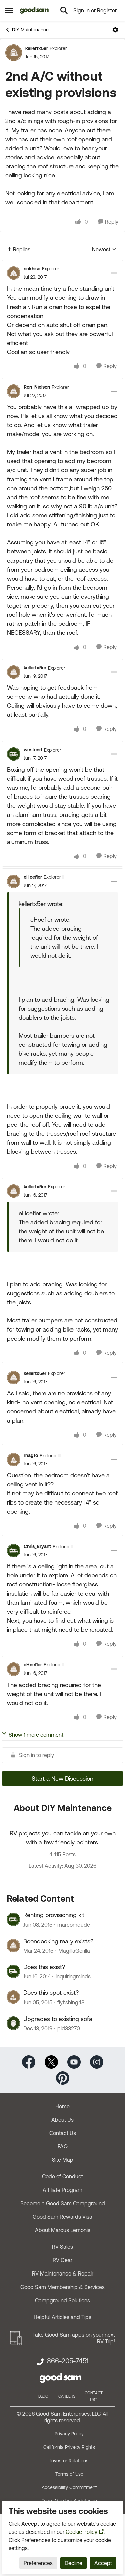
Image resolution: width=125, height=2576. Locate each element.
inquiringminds (73, 1976)
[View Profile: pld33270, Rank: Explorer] (13, 2023)
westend (33, 750)
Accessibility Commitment (69, 2487)
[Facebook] (29, 2062)
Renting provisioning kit (54, 1915)
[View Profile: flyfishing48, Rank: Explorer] (13, 1997)
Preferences (38, 2563)
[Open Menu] (115, 30)
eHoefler (33, 877)
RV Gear (62, 2260)
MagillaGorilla (74, 1951)
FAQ (63, 2146)
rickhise (32, 269)
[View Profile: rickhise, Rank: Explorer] (14, 273)
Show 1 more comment (36, 1735)
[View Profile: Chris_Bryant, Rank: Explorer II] (14, 1551)
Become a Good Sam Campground (63, 2203)
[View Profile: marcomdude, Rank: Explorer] (13, 1919)
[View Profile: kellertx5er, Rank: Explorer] (14, 53)
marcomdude (74, 1925)
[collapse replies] (62, 263)
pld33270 (69, 2028)
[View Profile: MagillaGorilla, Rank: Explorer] (13, 1946)
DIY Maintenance (30, 30)
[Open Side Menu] (9, 10)
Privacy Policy (69, 2434)
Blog (43, 2396)
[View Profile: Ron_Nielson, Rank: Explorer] (14, 391)
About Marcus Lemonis (63, 2230)
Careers (67, 2396)
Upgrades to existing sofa (58, 2019)
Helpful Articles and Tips (62, 2317)
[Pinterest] (63, 2078)
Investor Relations (69, 2461)
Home (62, 2106)
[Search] (64, 10)
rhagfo (31, 1455)
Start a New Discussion (62, 1778)
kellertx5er (37, 48)
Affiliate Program (62, 2190)
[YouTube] (74, 2062)
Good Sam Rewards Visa (62, 2217)
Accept (103, 2563)
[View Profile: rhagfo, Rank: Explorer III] (14, 1460)
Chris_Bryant (37, 1546)
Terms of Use (69, 2474)
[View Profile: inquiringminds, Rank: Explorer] (13, 1971)
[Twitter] (51, 2062)
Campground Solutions (62, 2300)
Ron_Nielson (37, 387)
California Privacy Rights (69, 2447)
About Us (62, 2120)
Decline (73, 2563)
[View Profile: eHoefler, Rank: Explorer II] (14, 881)
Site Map (63, 2160)
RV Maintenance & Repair (63, 2273)
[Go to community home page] (34, 10)
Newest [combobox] (104, 250)
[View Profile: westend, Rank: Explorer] (14, 754)
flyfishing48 (71, 2002)
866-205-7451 (68, 2361)
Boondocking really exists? (58, 1941)
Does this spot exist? (51, 1993)
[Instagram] (97, 2062)
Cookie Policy (81, 2532)
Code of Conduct (62, 2176)
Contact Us (63, 2133)
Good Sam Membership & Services (62, 2287)
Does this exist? (44, 1967)
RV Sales (62, 2247)
